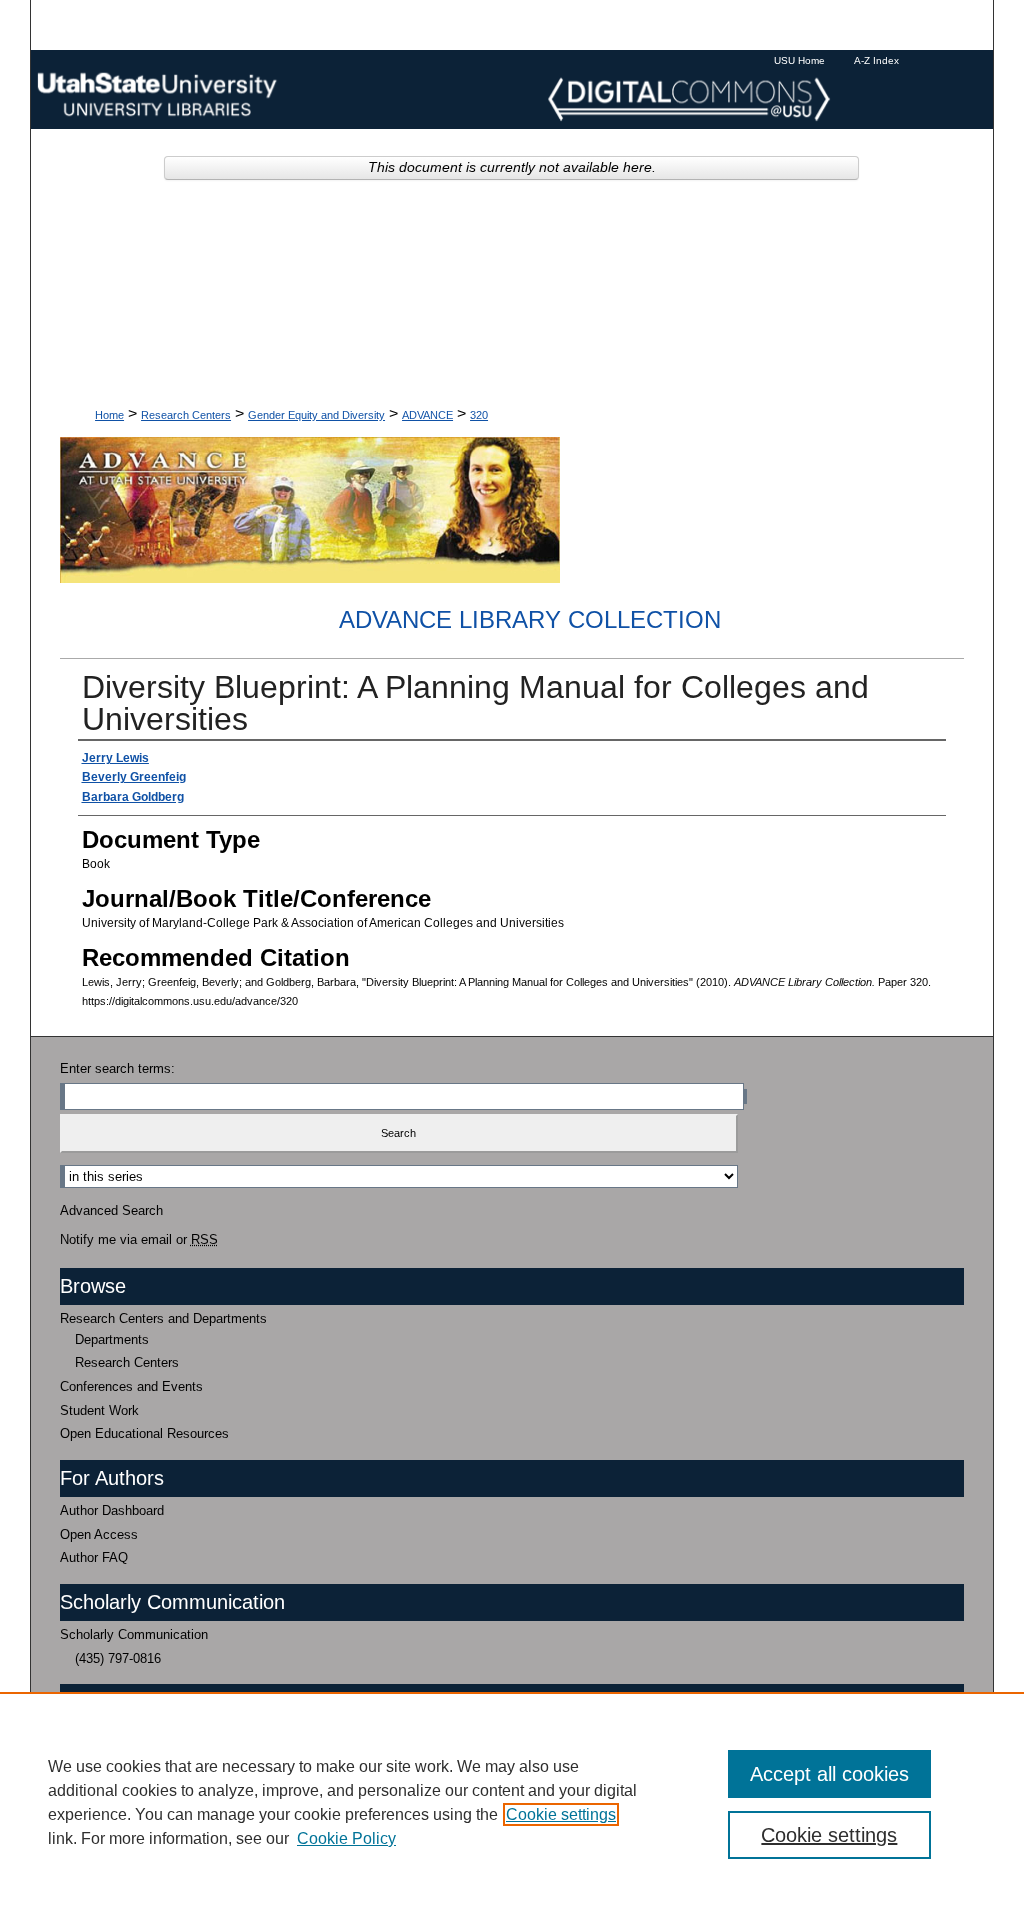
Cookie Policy (346, 1838)
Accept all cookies (829, 1774)
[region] (512, 1802)
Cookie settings (561, 1814)
